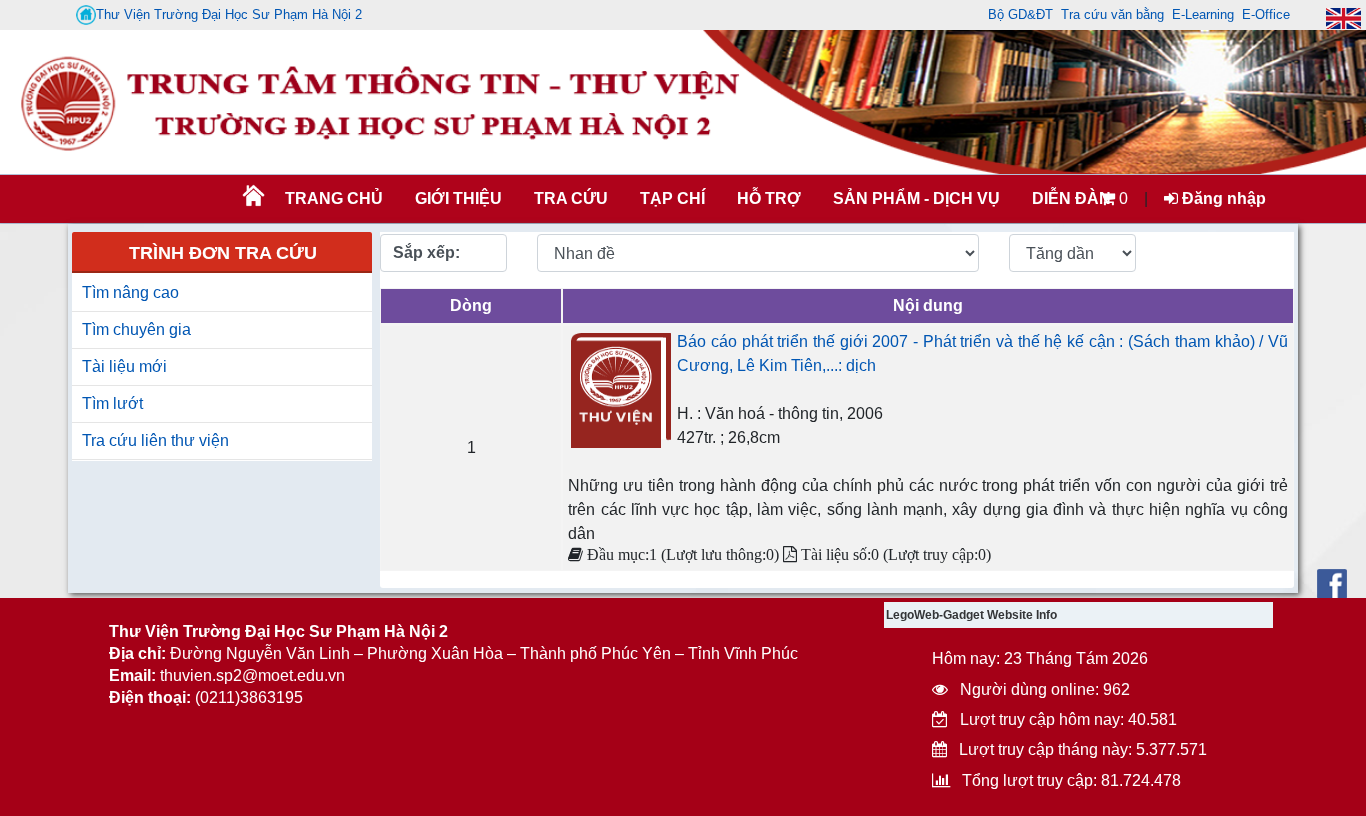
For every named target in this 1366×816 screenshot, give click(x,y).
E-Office (1266, 14)
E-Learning (1203, 14)
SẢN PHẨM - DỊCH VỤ (914, 198)
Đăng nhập (1222, 198)
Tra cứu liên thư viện (155, 440)
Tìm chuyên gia (136, 329)
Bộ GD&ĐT (1020, 14)
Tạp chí (672, 198)
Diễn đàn (1071, 198)
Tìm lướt (112, 403)
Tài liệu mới (124, 366)
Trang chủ (334, 198)
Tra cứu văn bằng (1112, 14)
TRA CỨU (571, 198)
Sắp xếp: (426, 252)
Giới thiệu (458, 198)
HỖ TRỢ (769, 198)
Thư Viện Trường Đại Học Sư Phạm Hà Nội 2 (229, 14)
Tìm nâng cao (130, 292)
